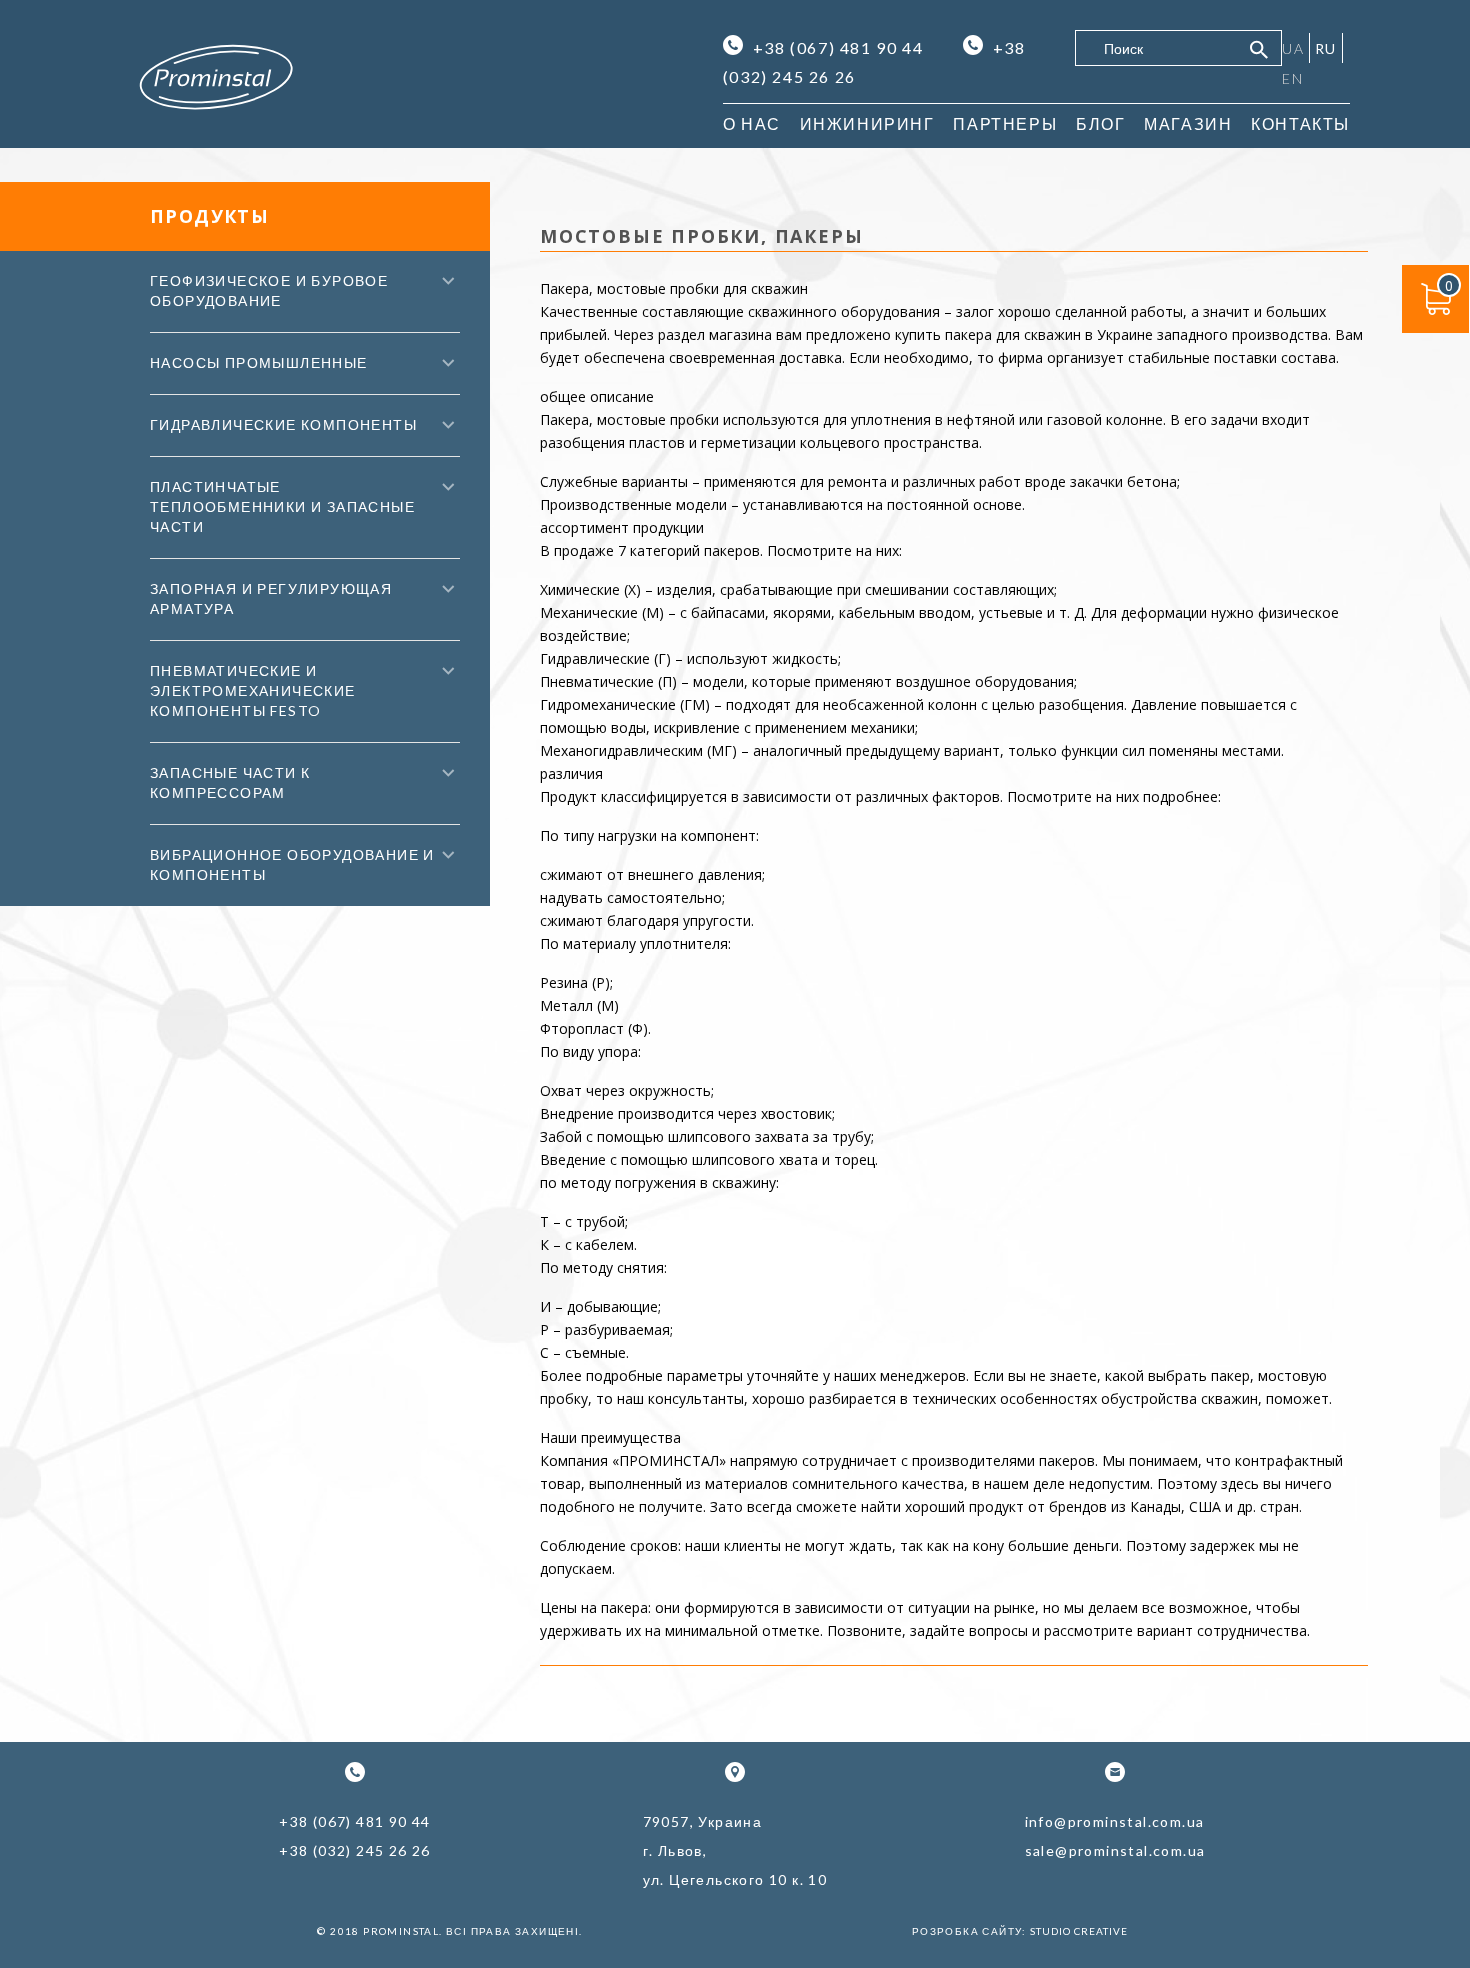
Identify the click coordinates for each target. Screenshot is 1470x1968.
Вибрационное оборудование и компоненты (292, 864)
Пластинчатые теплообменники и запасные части (282, 506)
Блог (1100, 123)
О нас (752, 123)
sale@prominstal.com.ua (1115, 1850)
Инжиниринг (867, 123)
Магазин (1188, 123)
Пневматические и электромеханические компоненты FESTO (253, 690)
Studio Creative (1079, 1931)
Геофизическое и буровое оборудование (269, 290)
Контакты (1300, 123)
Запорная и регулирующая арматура (271, 598)
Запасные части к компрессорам (230, 782)
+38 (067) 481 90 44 (838, 47)
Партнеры (1005, 123)
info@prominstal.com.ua (1115, 1821)
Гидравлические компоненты (283, 424)
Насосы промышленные (259, 362)
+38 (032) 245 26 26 (355, 1850)
